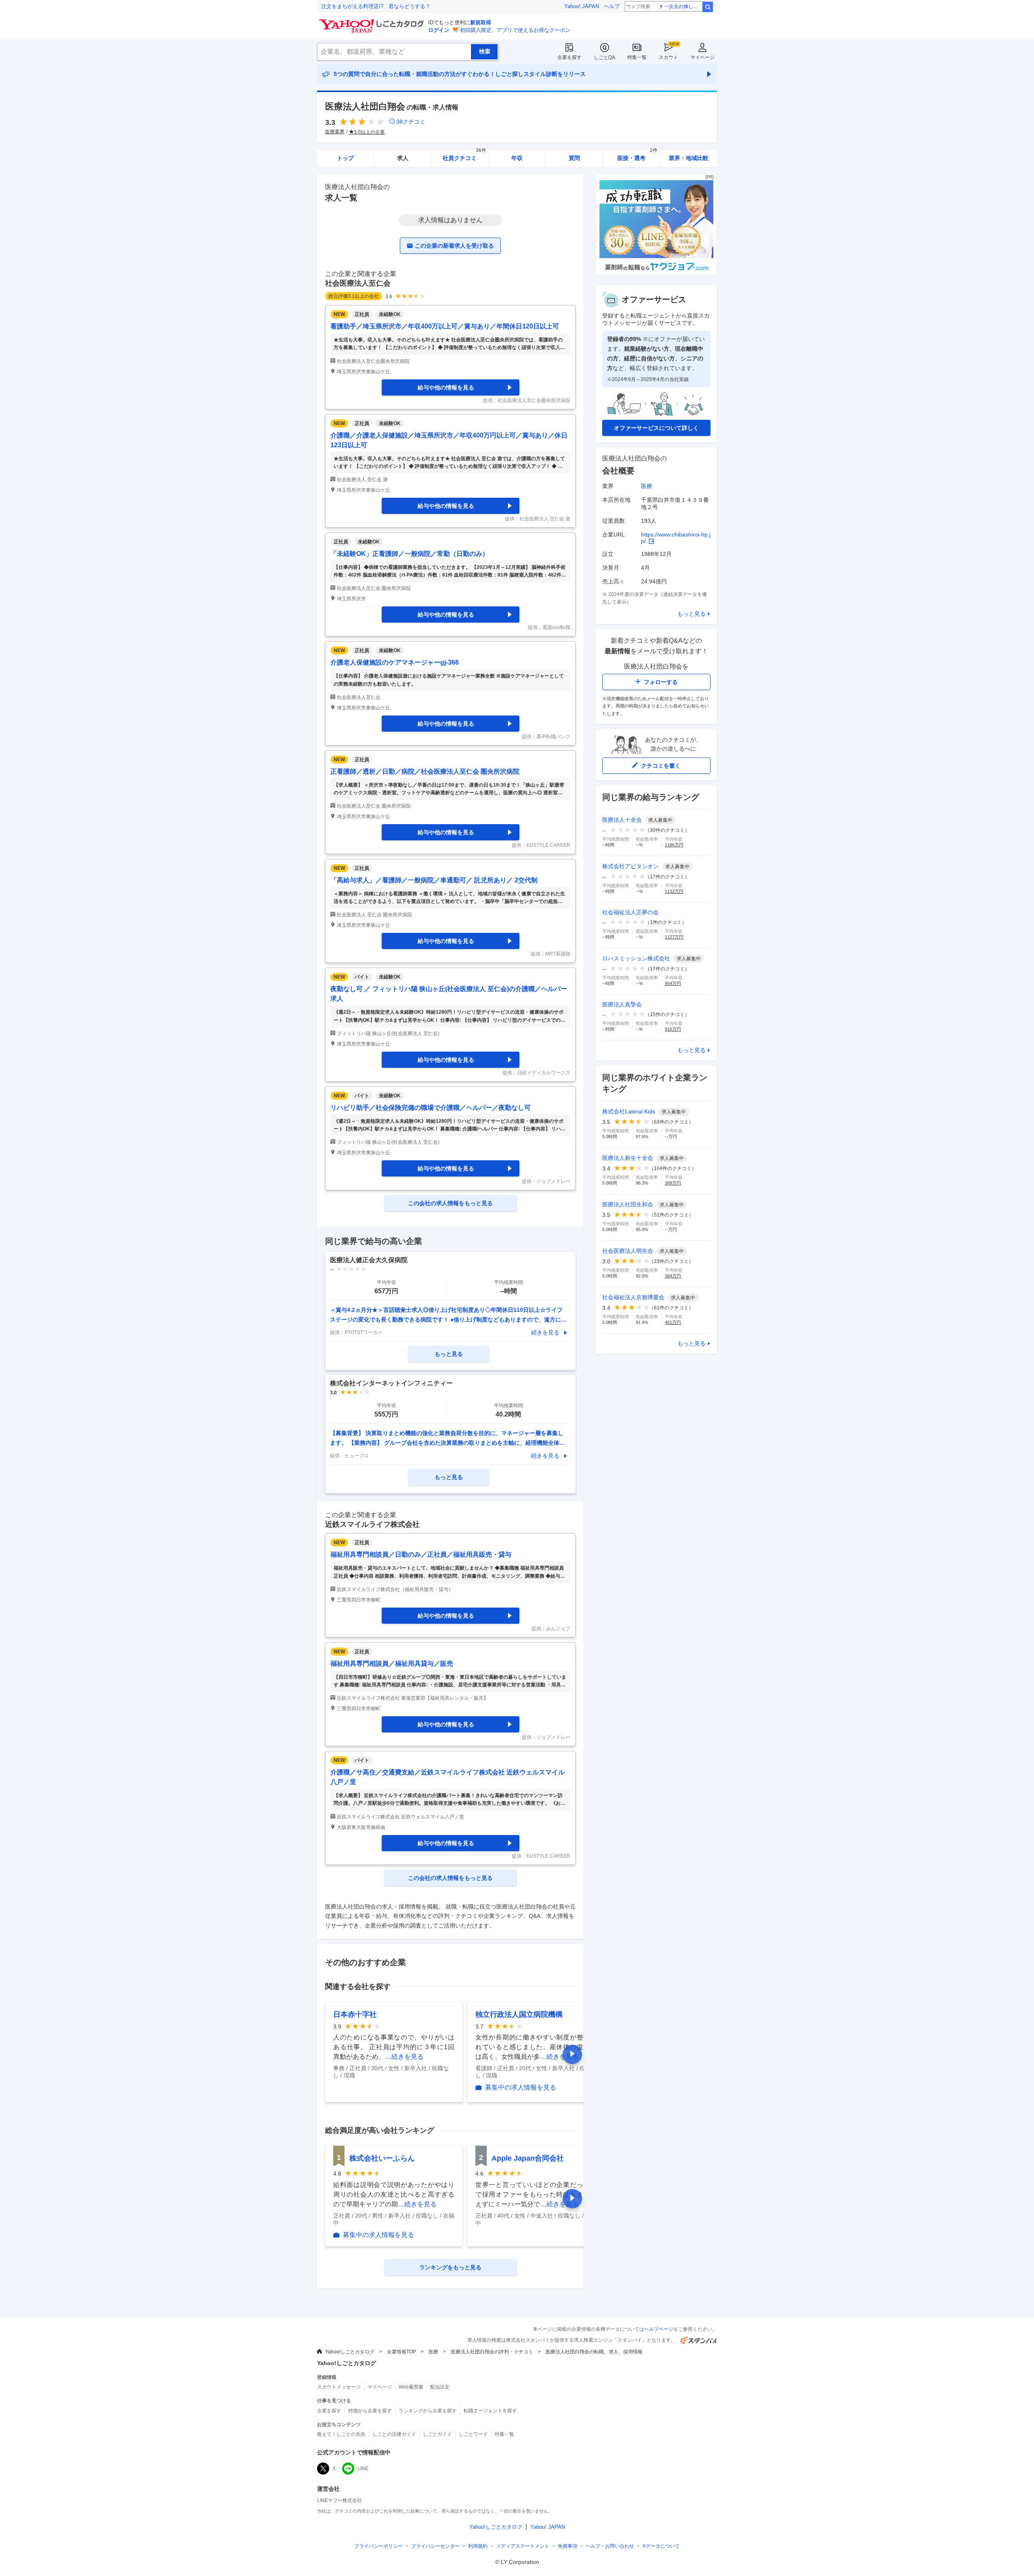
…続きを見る (404, 2057)
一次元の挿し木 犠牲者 (683, 6)
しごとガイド (437, 2434)
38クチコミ (411, 122)
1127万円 (674, 937)
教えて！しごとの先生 (341, 2434)
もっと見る (691, 614)
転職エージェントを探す (490, 2411)
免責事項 (567, 2546)
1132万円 (674, 891)
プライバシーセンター (435, 2546)
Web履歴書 (411, 2387)
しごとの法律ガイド (394, 2434)
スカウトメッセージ (339, 2387)
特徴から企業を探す (370, 2411)
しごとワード (473, 2434)
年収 (517, 158)
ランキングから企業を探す (428, 2411)
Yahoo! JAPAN (582, 6)
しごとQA (604, 57)
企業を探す (570, 57)
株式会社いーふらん (382, 2158)
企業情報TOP (401, 2352)
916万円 (673, 1029)
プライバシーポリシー (378, 2546)
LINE (363, 2469)
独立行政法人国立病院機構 (519, 2014)
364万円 (673, 1276)
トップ (345, 158)
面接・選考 (637, 155)
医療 (647, 486)
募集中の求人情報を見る (521, 2088)
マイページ (702, 57)
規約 (478, 2546)
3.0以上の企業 (369, 132)
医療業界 (335, 132)
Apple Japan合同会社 (528, 2158)
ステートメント (523, 2546)
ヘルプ (612, 6)
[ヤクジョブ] (656, 273)
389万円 (673, 1183)
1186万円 (674, 845)
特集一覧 (637, 57)
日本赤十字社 (355, 2014)
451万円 (673, 1322)
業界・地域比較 (689, 158)
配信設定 (440, 2387)
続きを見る (545, 1332)
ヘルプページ (659, 2329)
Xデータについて (661, 2546)
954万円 (673, 983)
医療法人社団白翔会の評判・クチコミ (492, 2352)
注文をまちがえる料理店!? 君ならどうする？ (376, 6)
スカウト (668, 57)
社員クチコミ (464, 155)
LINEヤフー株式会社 (339, 2500)
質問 (574, 158)
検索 (708, 7)
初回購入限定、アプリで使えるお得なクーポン (515, 30)
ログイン (439, 30)
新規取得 (481, 22)
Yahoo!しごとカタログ (350, 2352)
